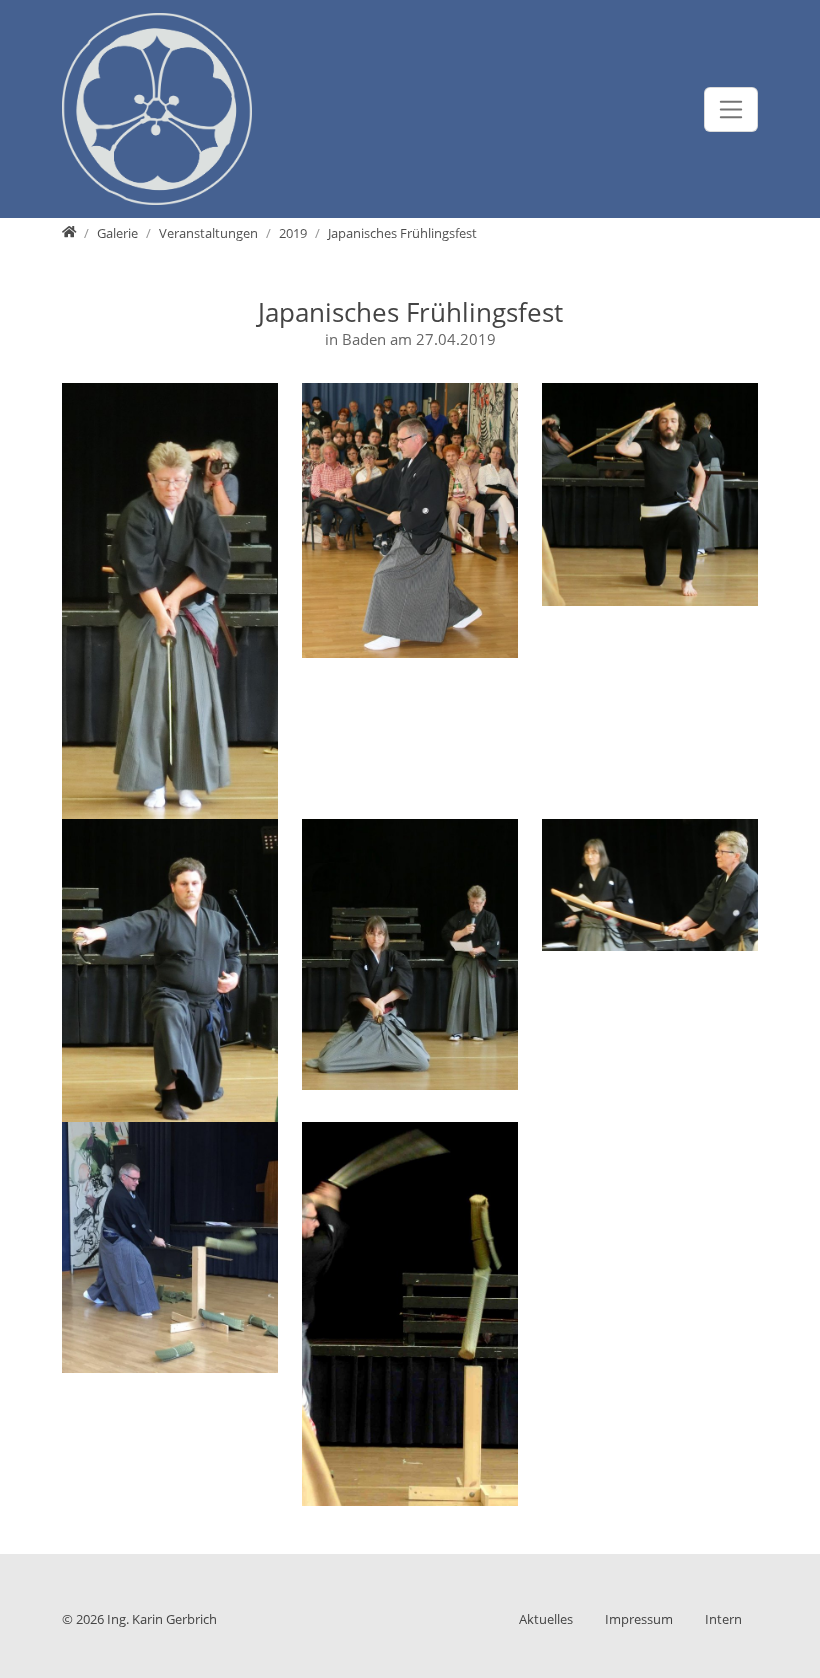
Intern (723, 1619)
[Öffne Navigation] (731, 109)
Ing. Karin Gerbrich (162, 1619)
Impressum (639, 1619)
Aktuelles (546, 1619)
